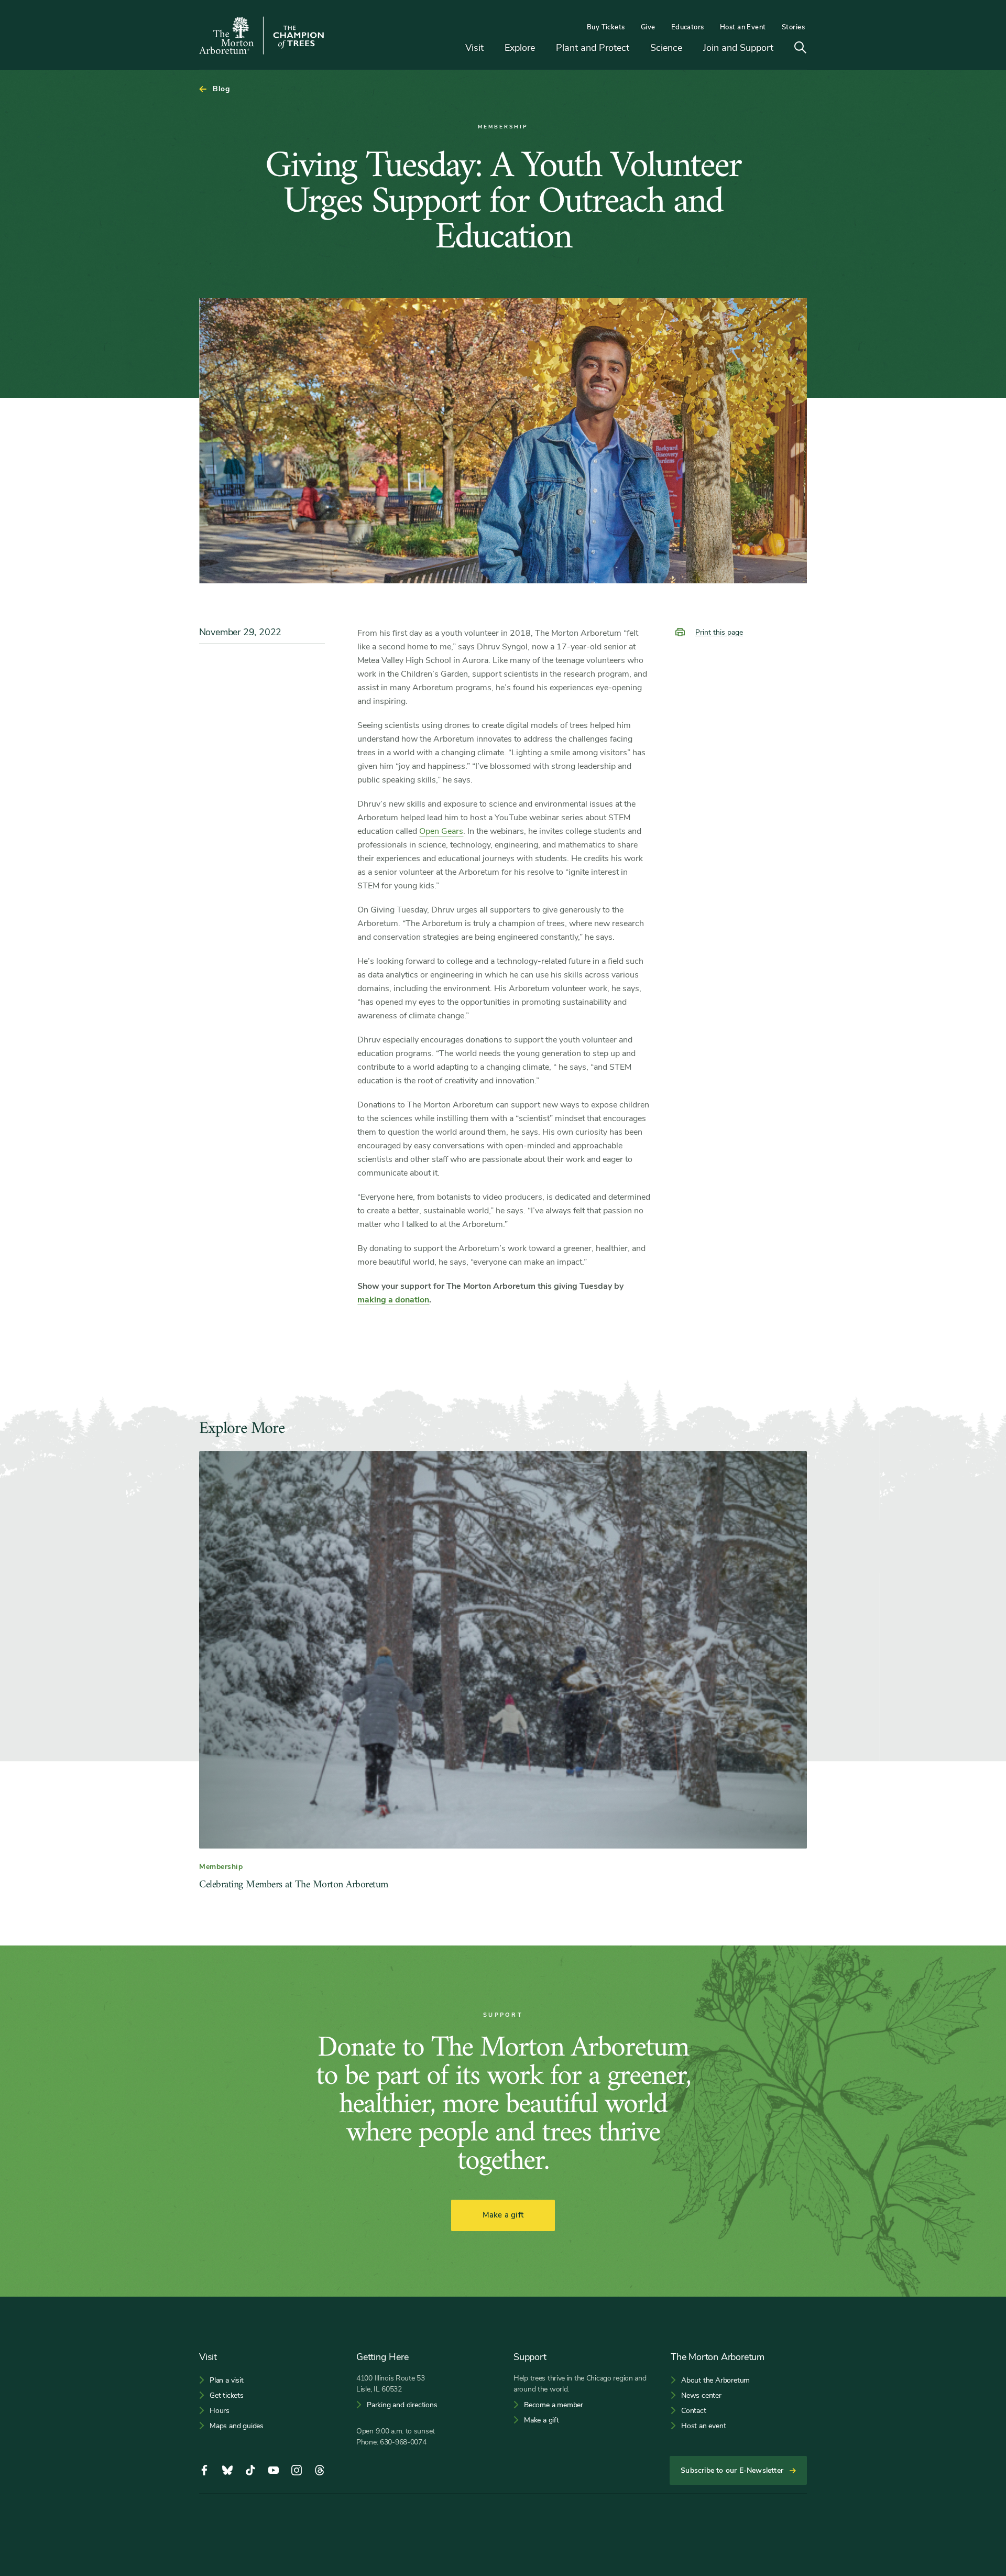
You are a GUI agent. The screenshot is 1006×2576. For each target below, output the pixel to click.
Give (648, 27)
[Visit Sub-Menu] (491, 48)
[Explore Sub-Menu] (543, 48)
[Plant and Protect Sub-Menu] (637, 48)
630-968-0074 (403, 2442)
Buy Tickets (606, 27)
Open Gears (441, 831)
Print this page (719, 632)
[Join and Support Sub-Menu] (781, 48)
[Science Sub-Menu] (690, 48)
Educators (688, 27)
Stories (793, 27)
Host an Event (743, 27)
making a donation (393, 1300)
